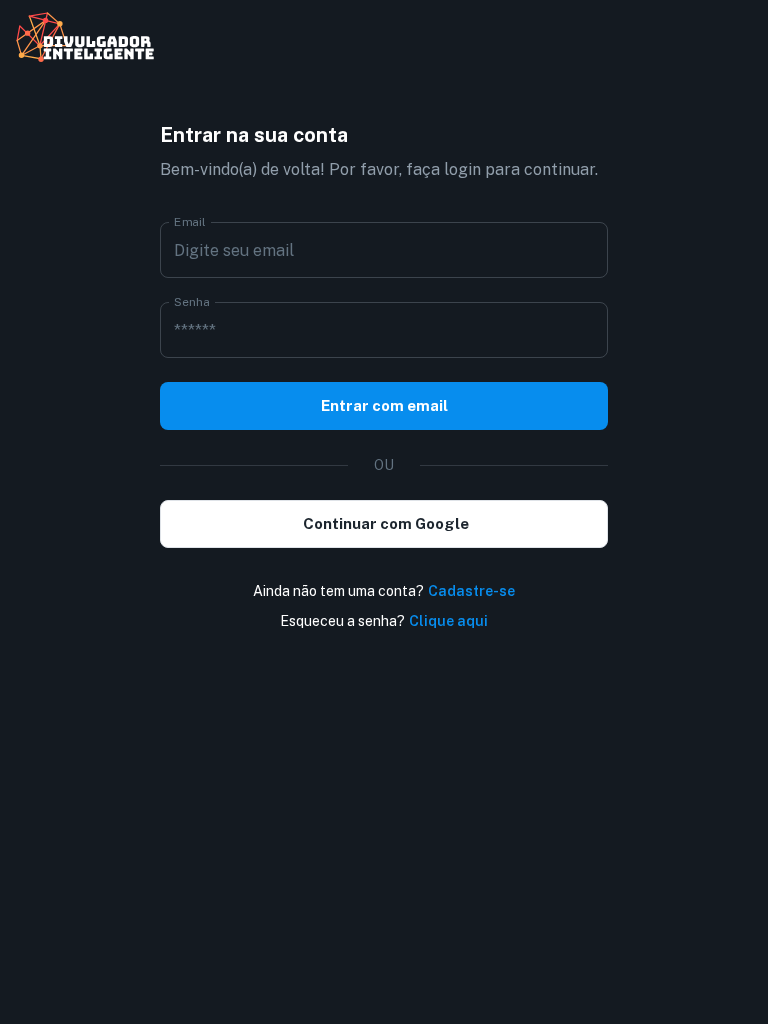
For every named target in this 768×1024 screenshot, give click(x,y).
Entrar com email (384, 405)
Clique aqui (448, 621)
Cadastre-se (471, 591)
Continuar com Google (386, 523)
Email (190, 222)
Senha (191, 302)
